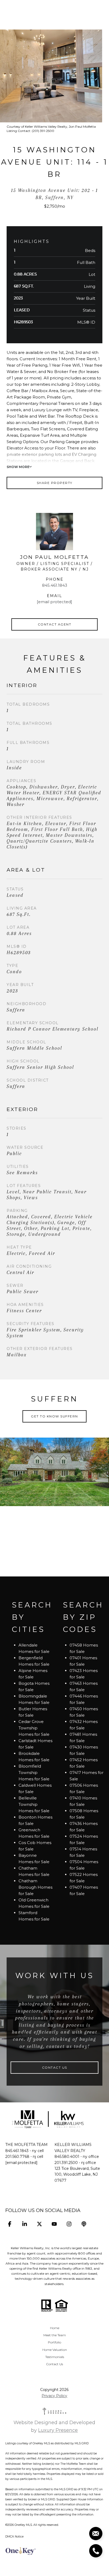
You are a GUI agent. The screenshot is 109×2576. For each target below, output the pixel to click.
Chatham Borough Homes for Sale (35, 1887)
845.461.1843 (55, 585)
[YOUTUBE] (54, 2224)
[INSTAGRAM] (69, 2224)
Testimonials (55, 2357)
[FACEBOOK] (10, 2224)
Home (55, 2328)
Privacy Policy (54, 2396)
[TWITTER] (39, 2224)
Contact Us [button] (55, 2067)
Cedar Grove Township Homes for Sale (34, 1728)
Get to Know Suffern (54, 1416)
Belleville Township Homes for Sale (34, 1804)
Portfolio (54, 2342)
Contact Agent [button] (55, 624)
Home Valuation (55, 2350)
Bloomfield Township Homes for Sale (34, 1773)
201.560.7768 (17, 2157)
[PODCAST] (84, 2224)
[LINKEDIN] (24, 2224)
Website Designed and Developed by (54, 2426)
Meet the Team (55, 2335)
